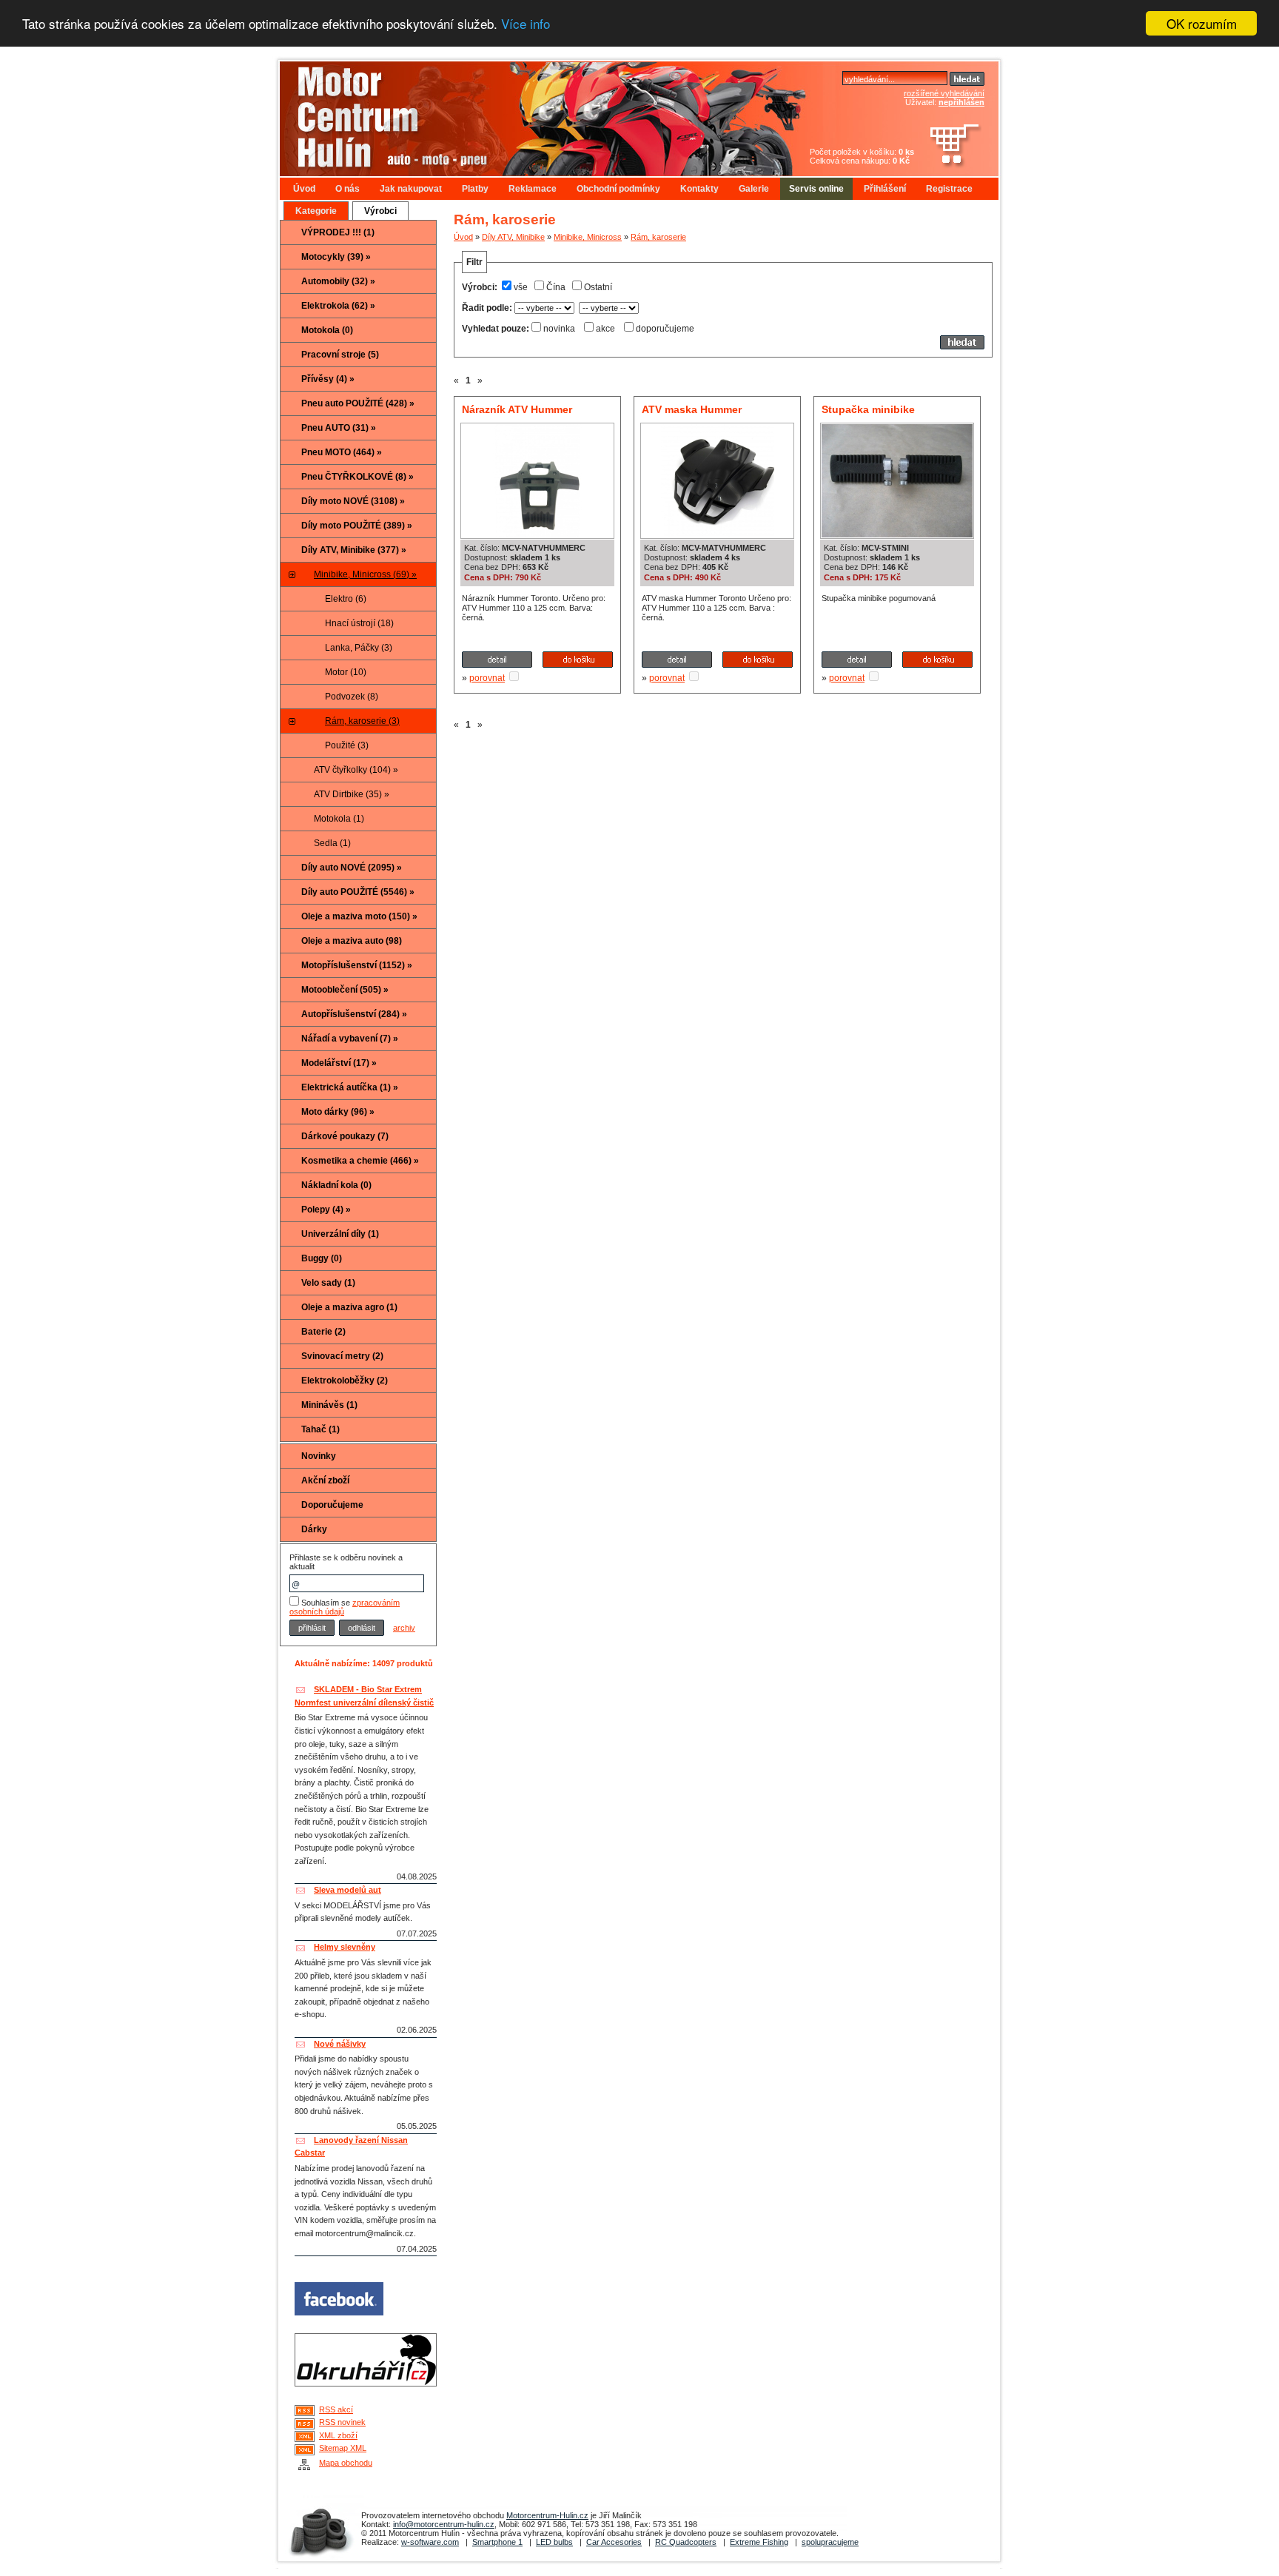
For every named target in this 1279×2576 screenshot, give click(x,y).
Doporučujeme (332, 1505)
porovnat (487, 678)
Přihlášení (885, 189)
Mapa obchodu (346, 2463)
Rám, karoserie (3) (362, 721)
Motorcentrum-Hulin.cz (547, 2515)
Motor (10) (346, 672)
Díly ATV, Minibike (513, 237)
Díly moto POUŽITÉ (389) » (357, 526)
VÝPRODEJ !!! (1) (338, 232)
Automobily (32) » (338, 281)
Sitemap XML (343, 2448)
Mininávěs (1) (329, 1405)
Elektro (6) (346, 599)
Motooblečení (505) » (345, 990)
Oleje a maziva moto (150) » (359, 916)
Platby (475, 189)
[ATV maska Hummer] (718, 534)
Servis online (816, 189)
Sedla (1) (332, 843)
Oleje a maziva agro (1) (349, 1307)
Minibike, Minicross (588, 237)
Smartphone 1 (497, 2542)
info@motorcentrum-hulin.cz (444, 2524)
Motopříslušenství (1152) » (357, 965)
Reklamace (533, 189)
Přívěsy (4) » (328, 379)
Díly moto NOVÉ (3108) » (353, 501)
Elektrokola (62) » (338, 306)
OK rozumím (1202, 23)
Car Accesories (614, 2542)
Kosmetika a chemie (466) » (360, 1161)
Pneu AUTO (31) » (339, 428)
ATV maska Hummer (692, 409)
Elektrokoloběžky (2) (345, 1381)
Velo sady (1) (328, 1283)
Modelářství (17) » (339, 1063)
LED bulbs (554, 2542)
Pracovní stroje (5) (340, 355)
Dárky (314, 1529)
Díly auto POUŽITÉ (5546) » (358, 892)
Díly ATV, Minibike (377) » (354, 550)
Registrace (949, 189)
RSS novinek (342, 2422)
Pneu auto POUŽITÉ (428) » (358, 403)
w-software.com (430, 2542)
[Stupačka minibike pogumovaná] (897, 534)
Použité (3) (347, 745)
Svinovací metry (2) (342, 1356)
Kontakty (699, 189)
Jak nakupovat (411, 189)
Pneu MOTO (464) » (342, 452)
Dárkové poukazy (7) (345, 1136)
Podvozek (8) (352, 697)
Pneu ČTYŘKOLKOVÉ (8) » (357, 477)
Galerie (754, 189)
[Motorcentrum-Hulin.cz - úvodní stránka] (517, 113)
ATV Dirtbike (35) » (352, 794)
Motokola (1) (339, 819)
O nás (348, 189)
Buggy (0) (322, 1258)
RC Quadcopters (686, 2542)
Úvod (304, 189)
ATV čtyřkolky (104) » (356, 770)
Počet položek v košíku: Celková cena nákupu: (862, 156)
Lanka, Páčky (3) (359, 648)
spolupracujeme (830, 2542)
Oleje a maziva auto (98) (352, 941)
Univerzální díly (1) (340, 1234)
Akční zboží (325, 1480)
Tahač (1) (320, 1429)
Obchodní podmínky (618, 189)
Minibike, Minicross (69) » (365, 574)
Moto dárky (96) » (338, 1112)
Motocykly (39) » (336, 257)
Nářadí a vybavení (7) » (350, 1039)
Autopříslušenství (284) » (354, 1014)
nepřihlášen (961, 102)
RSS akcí (336, 2409)
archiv (404, 1628)
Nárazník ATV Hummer (517, 409)
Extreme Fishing (759, 2542)
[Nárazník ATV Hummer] (538, 534)
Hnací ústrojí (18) (359, 623)
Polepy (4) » (326, 1210)
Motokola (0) (327, 330)
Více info (526, 24)
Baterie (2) (323, 1332)
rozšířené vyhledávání (944, 93)
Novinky (319, 1456)
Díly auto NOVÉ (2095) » (352, 868)
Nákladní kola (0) (336, 1185)
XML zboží (338, 2435)
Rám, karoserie (658, 237)
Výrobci (380, 211)
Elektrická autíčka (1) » (350, 1087)
